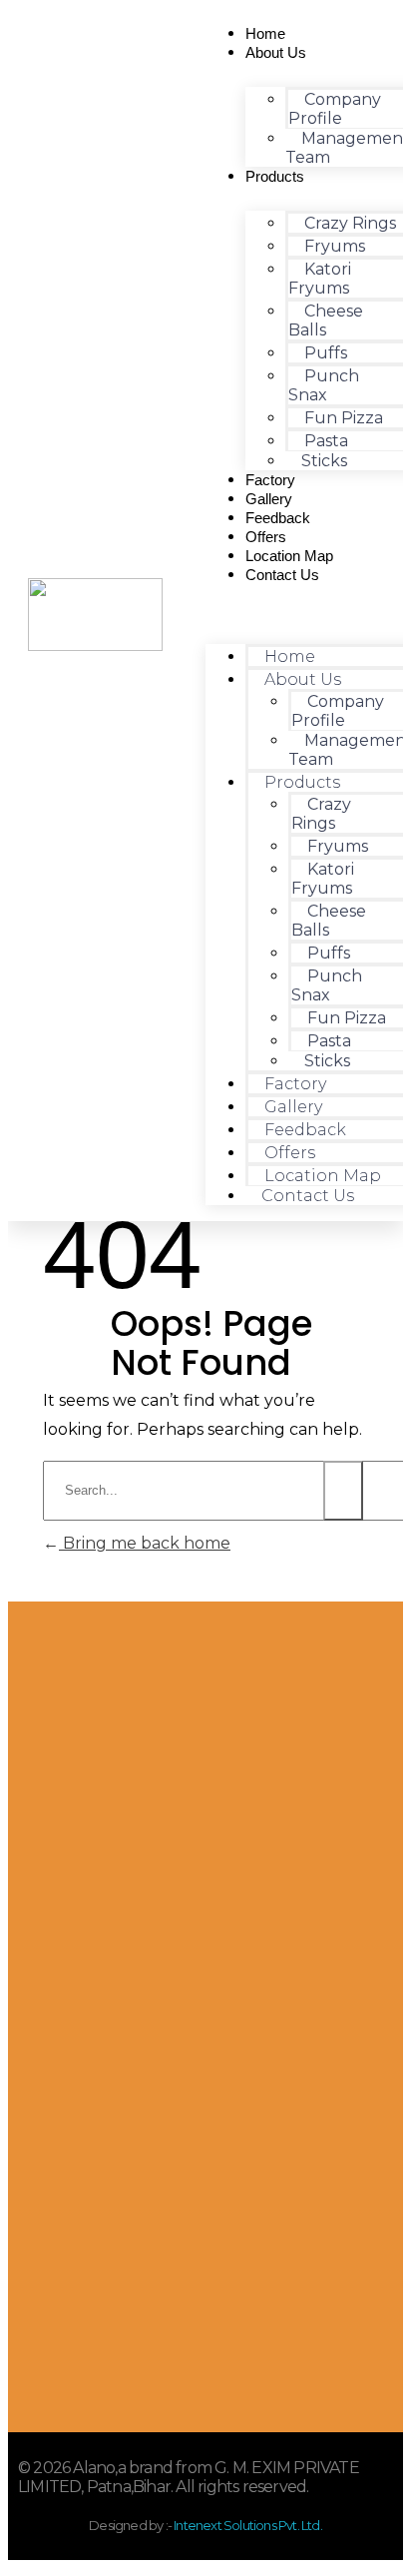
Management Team (348, 148)
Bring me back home (145, 1543)
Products (275, 176)
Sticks (324, 461)
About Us (276, 52)
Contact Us (282, 575)
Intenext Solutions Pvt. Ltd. (247, 2525)
